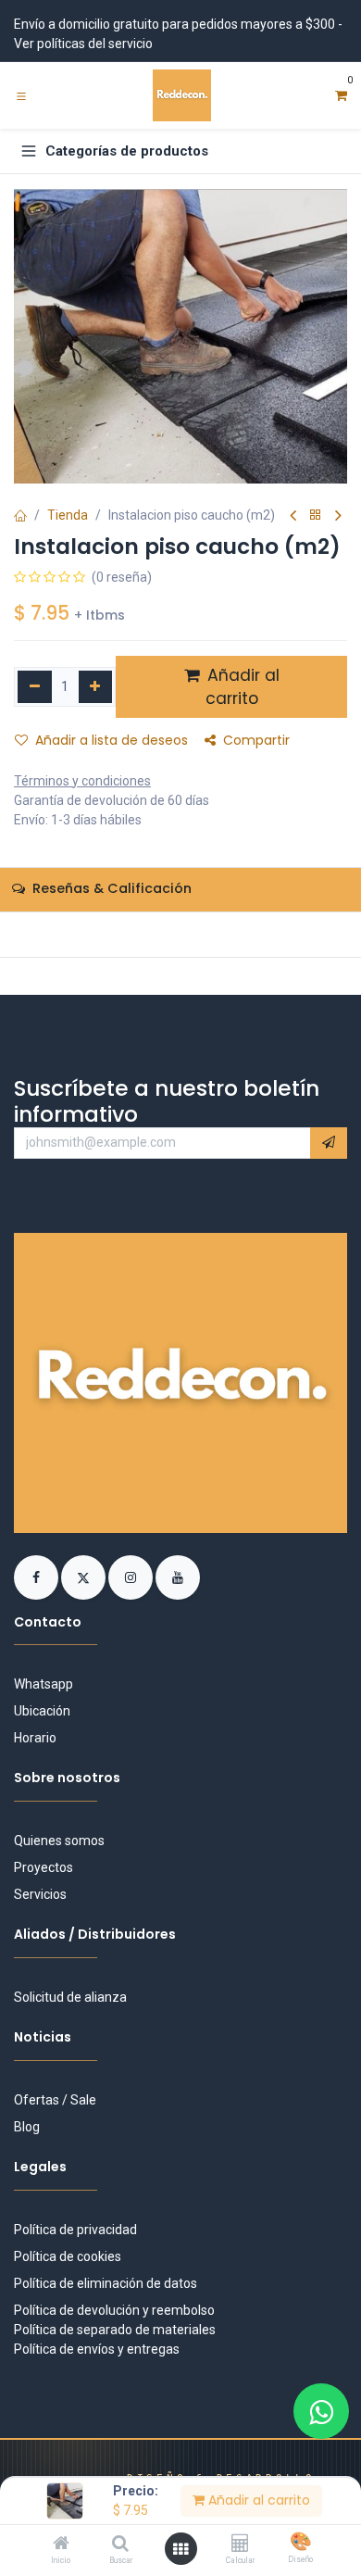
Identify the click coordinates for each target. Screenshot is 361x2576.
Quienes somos (59, 1841)
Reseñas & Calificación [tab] (110, 888)
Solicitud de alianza (70, 1997)
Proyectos (44, 1867)
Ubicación (42, 1711)
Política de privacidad (75, 2230)
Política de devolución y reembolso (114, 2310)
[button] (329, 1143)
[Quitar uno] (35, 687)
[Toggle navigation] (21, 95)
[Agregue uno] (96, 687)
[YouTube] (178, 1576)
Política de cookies (68, 2256)
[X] (85, 1576)
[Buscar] (120, 2545)
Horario (35, 1738)
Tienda (68, 515)
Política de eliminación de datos (106, 2283)
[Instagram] (132, 1576)
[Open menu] (180, 2549)
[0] (341, 96)
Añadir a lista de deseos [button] (112, 740)
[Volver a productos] (316, 515)
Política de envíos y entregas (97, 2349)
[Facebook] (37, 1576)
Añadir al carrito (257, 2500)
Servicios (40, 1894)
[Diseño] (301, 2544)
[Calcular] (240, 2545)
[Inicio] (61, 2545)
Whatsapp (44, 1684)
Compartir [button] (256, 740)
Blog (27, 2127)
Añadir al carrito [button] (241, 687)
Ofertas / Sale (55, 2100)
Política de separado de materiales (115, 2330)
